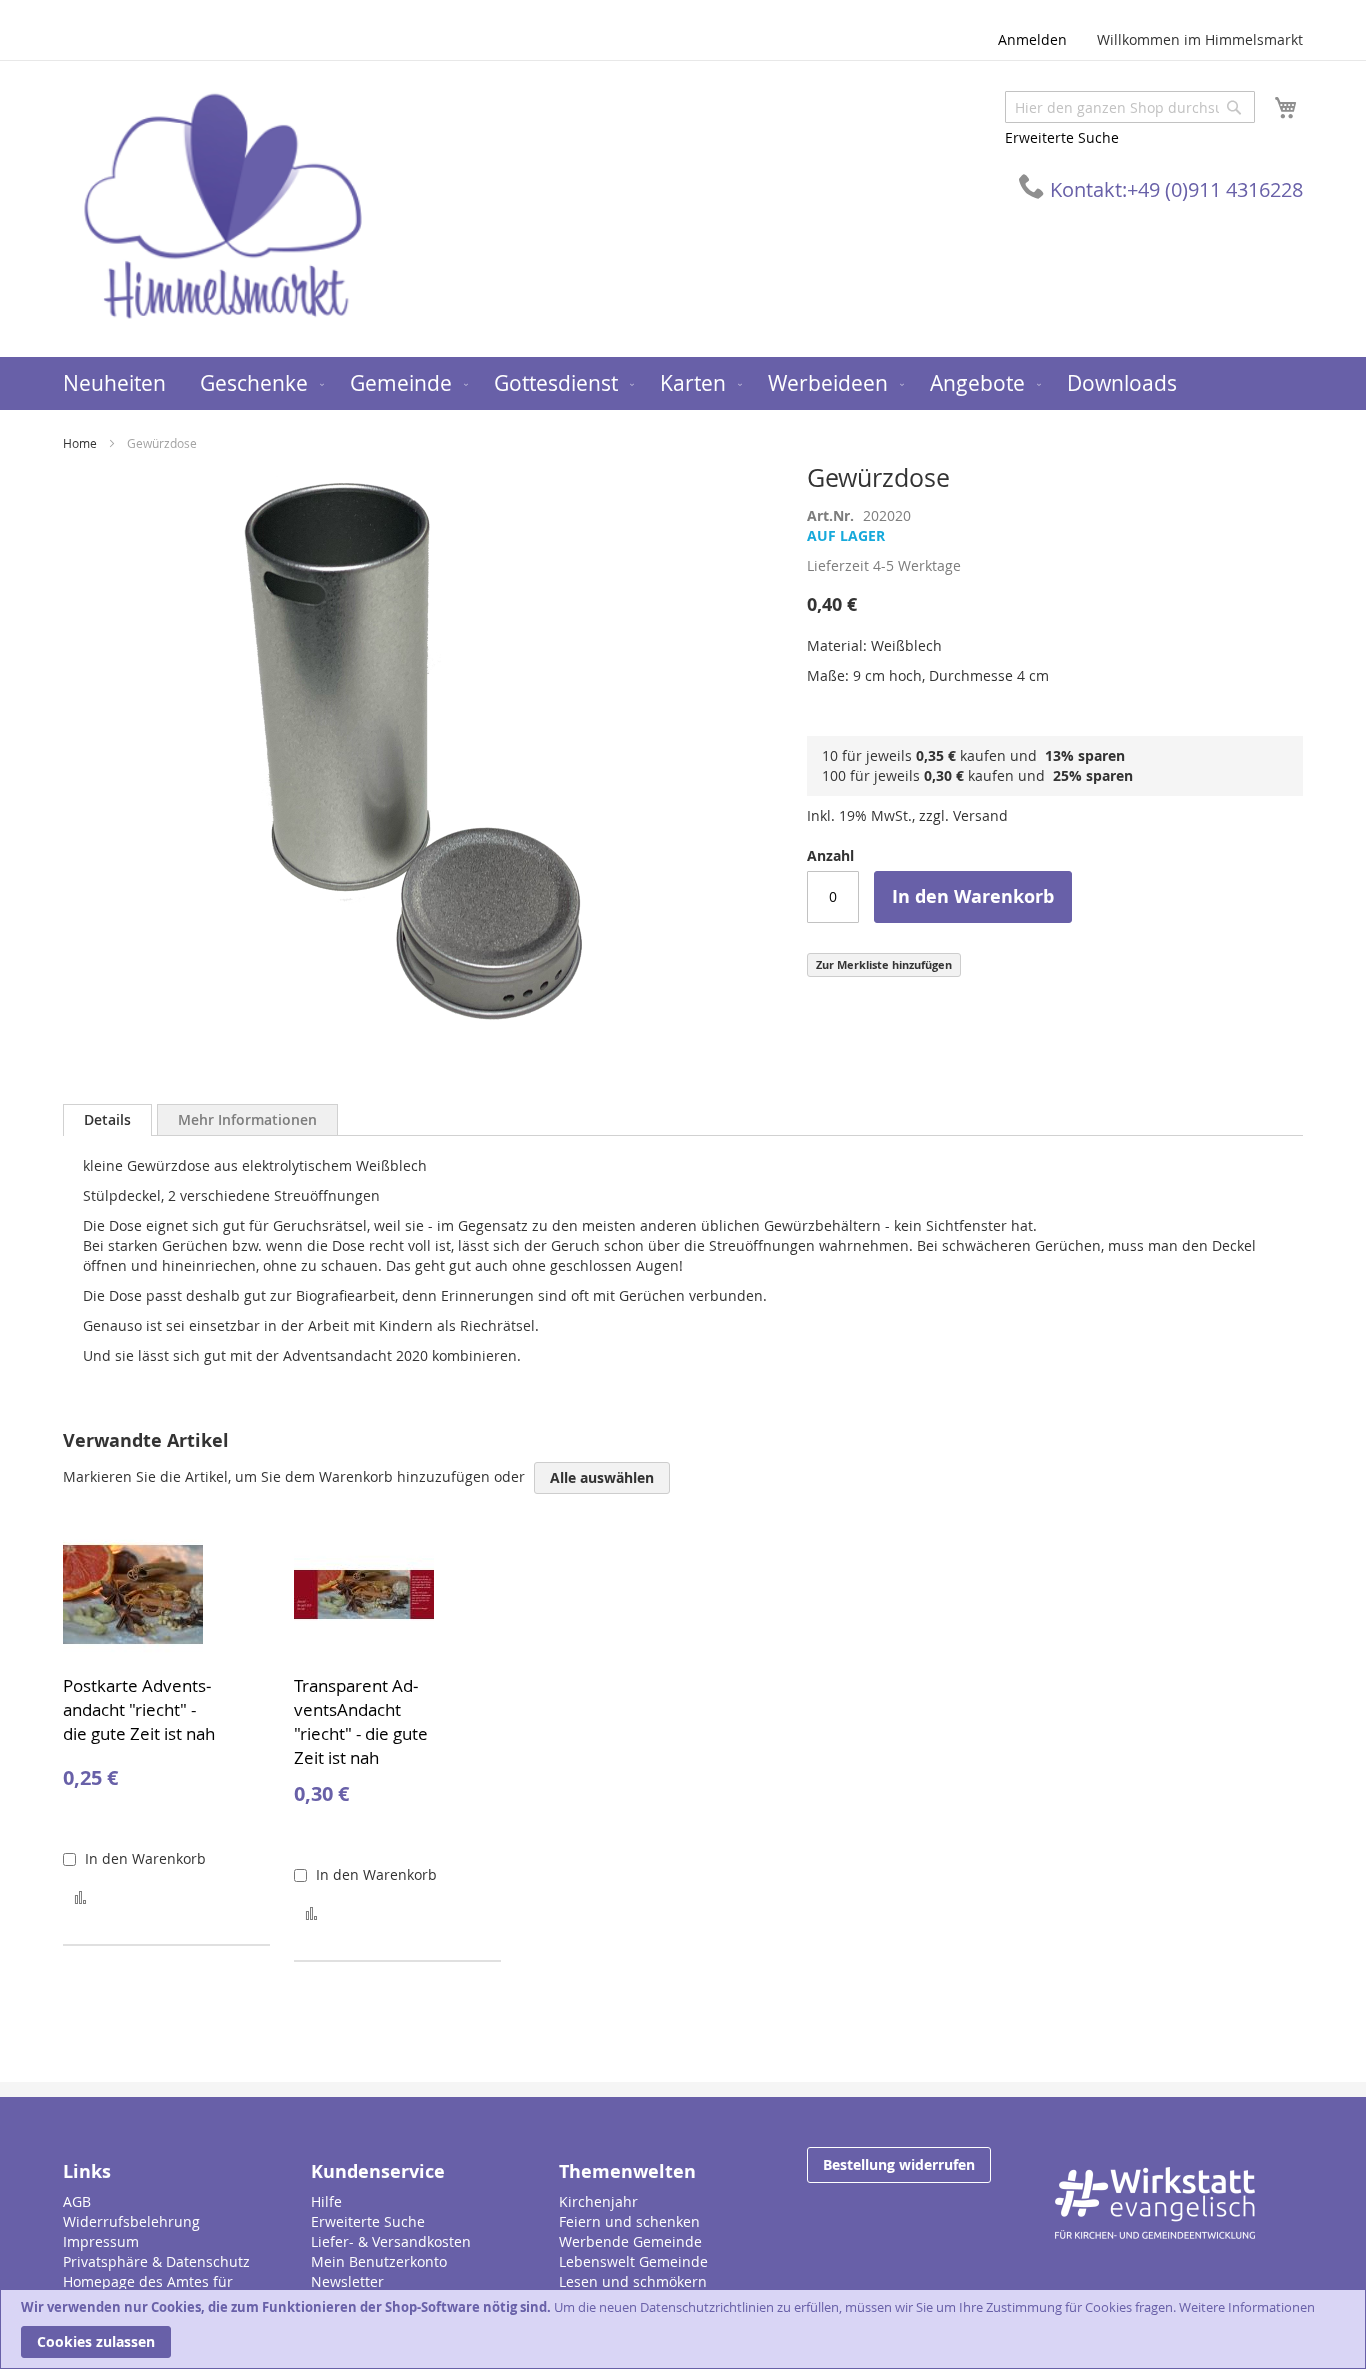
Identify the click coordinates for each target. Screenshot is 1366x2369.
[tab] (107, 1120)
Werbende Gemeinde (630, 2241)
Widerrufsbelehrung (131, 2221)
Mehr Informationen (247, 1119)
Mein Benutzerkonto (379, 2261)
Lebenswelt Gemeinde (633, 2261)
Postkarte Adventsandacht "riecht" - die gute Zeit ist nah (139, 1709)
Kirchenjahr (598, 2201)
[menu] (683, 383)
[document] (683, 2329)
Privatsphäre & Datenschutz (156, 2261)
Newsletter (347, 2281)
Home (80, 443)
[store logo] (223, 207)
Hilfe (326, 2201)
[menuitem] (114, 383)
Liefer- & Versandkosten (391, 2241)
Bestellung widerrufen (899, 2164)
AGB (77, 2201)
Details (107, 1119)
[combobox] (1130, 107)
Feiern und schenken (629, 2221)
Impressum (101, 2241)
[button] (80, 1896)
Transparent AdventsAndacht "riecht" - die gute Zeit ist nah (361, 1721)
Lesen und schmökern (633, 2281)
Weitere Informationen (1247, 2307)
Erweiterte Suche (1062, 137)
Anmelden (1032, 39)
